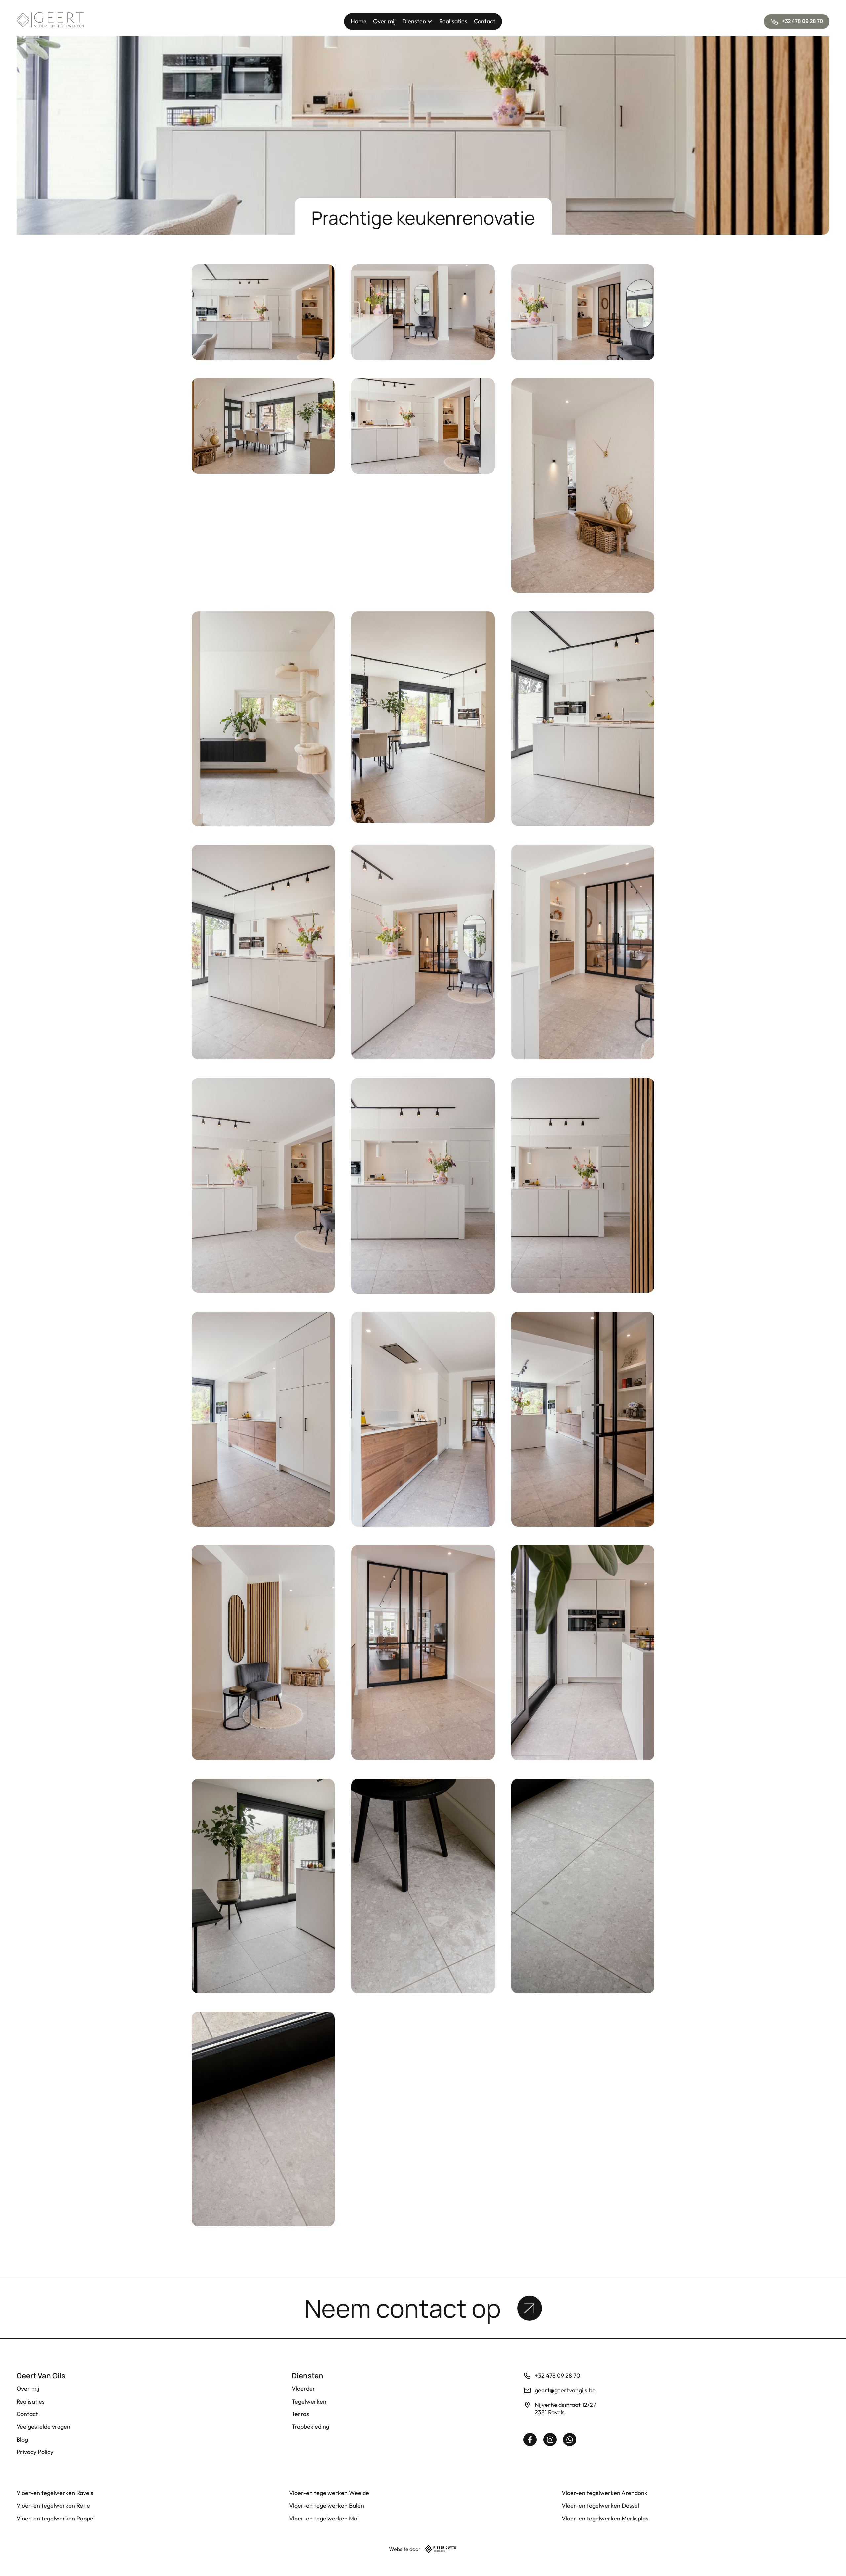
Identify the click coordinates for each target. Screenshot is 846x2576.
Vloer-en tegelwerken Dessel (600, 2505)
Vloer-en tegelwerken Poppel (56, 2518)
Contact (485, 21)
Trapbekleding (310, 2426)
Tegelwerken (309, 2401)
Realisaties (453, 21)
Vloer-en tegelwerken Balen (327, 2505)
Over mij (384, 21)
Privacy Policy (35, 2452)
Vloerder (304, 2388)
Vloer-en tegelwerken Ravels (55, 2493)
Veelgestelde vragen (43, 2426)
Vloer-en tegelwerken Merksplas (605, 2518)
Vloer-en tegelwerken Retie (53, 2505)
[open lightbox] (263, 312)
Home (359, 21)
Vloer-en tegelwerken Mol (324, 2518)
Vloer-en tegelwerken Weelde (329, 2493)
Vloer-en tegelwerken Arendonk (605, 2493)
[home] (51, 21)
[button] (417, 21)
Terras (300, 2414)
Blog (22, 2439)
